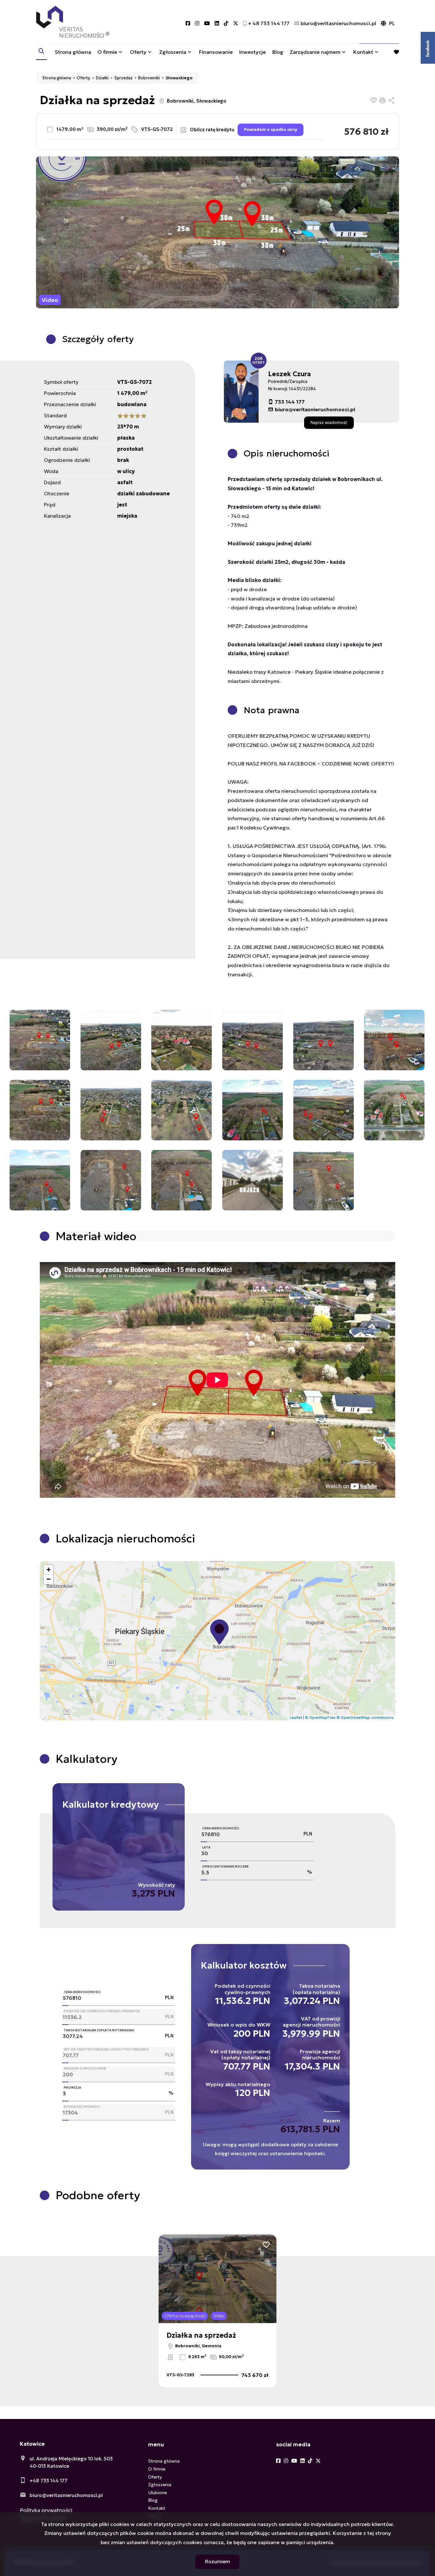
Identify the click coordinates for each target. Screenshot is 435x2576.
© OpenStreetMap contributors (365, 1718)
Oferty (138, 52)
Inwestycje (253, 52)
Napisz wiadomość (329, 422)
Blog (278, 52)
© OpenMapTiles (320, 1718)
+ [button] (49, 1570)
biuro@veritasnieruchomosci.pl (315, 409)
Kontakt (363, 52)
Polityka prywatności (46, 2510)
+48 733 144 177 (49, 2481)
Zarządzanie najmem (315, 52)
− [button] (49, 1579)
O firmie (107, 52)
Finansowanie (216, 52)
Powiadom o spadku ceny (271, 130)
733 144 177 (290, 402)
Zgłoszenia (160, 2485)
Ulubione (157, 2493)
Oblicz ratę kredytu (212, 129)
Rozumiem (217, 2562)
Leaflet (296, 1718)
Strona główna (73, 52)
